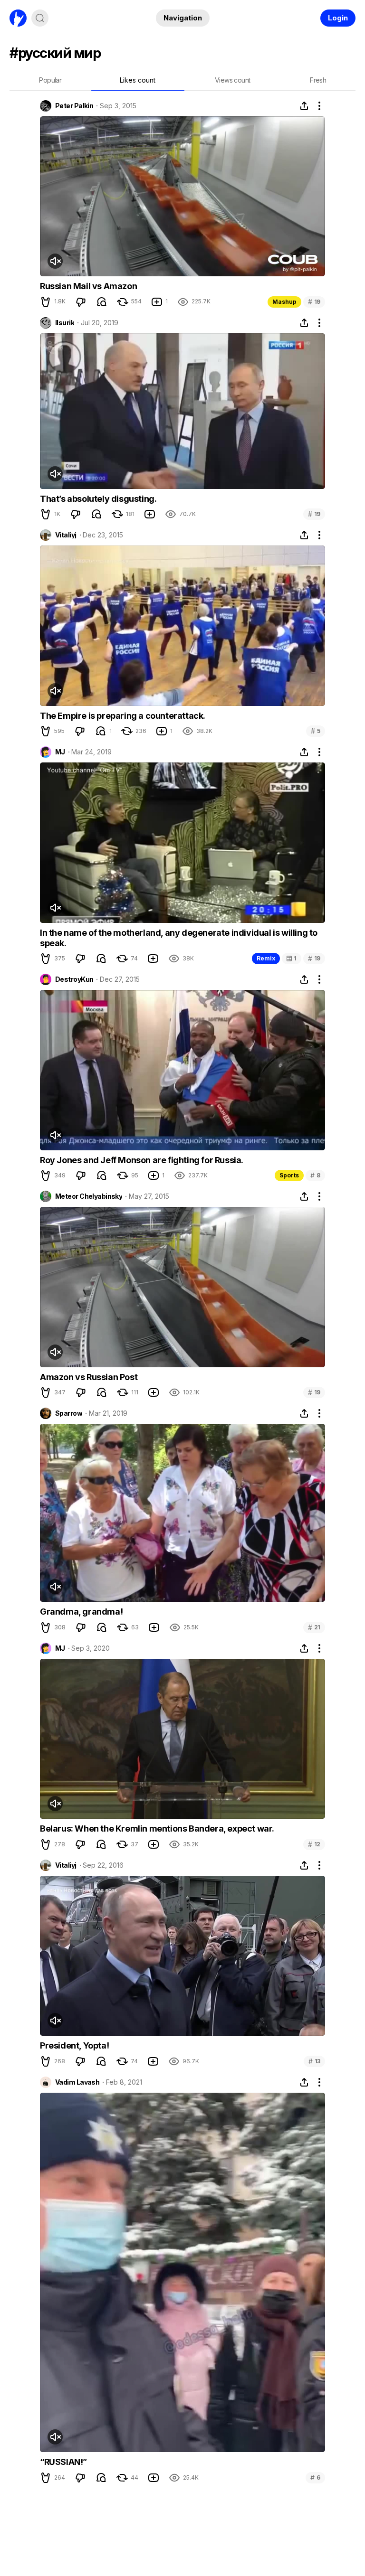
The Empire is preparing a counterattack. (123, 716)
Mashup (284, 302)
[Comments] (102, 302)
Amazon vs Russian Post (89, 1377)
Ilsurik (65, 323)
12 (314, 1844)
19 (314, 302)
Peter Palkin (74, 106)
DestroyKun (74, 979)
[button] (46, 302)
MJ (60, 752)
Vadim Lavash (77, 2082)
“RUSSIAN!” (63, 2462)
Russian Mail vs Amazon (88, 286)
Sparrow (69, 1413)
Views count (232, 80)
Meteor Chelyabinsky (89, 1196)
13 (314, 2061)
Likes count (138, 80)
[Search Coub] (40, 18)
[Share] (304, 106)
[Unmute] (55, 261)
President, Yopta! (74, 2045)
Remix (266, 958)
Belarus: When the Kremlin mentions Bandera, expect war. (157, 1829)
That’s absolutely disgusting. (98, 499)
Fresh (318, 80)
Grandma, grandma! (81, 1612)
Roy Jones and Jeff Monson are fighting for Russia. (142, 1160)
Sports (289, 1175)
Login (338, 18)
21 (314, 1627)
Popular (50, 80)
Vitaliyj (66, 535)
